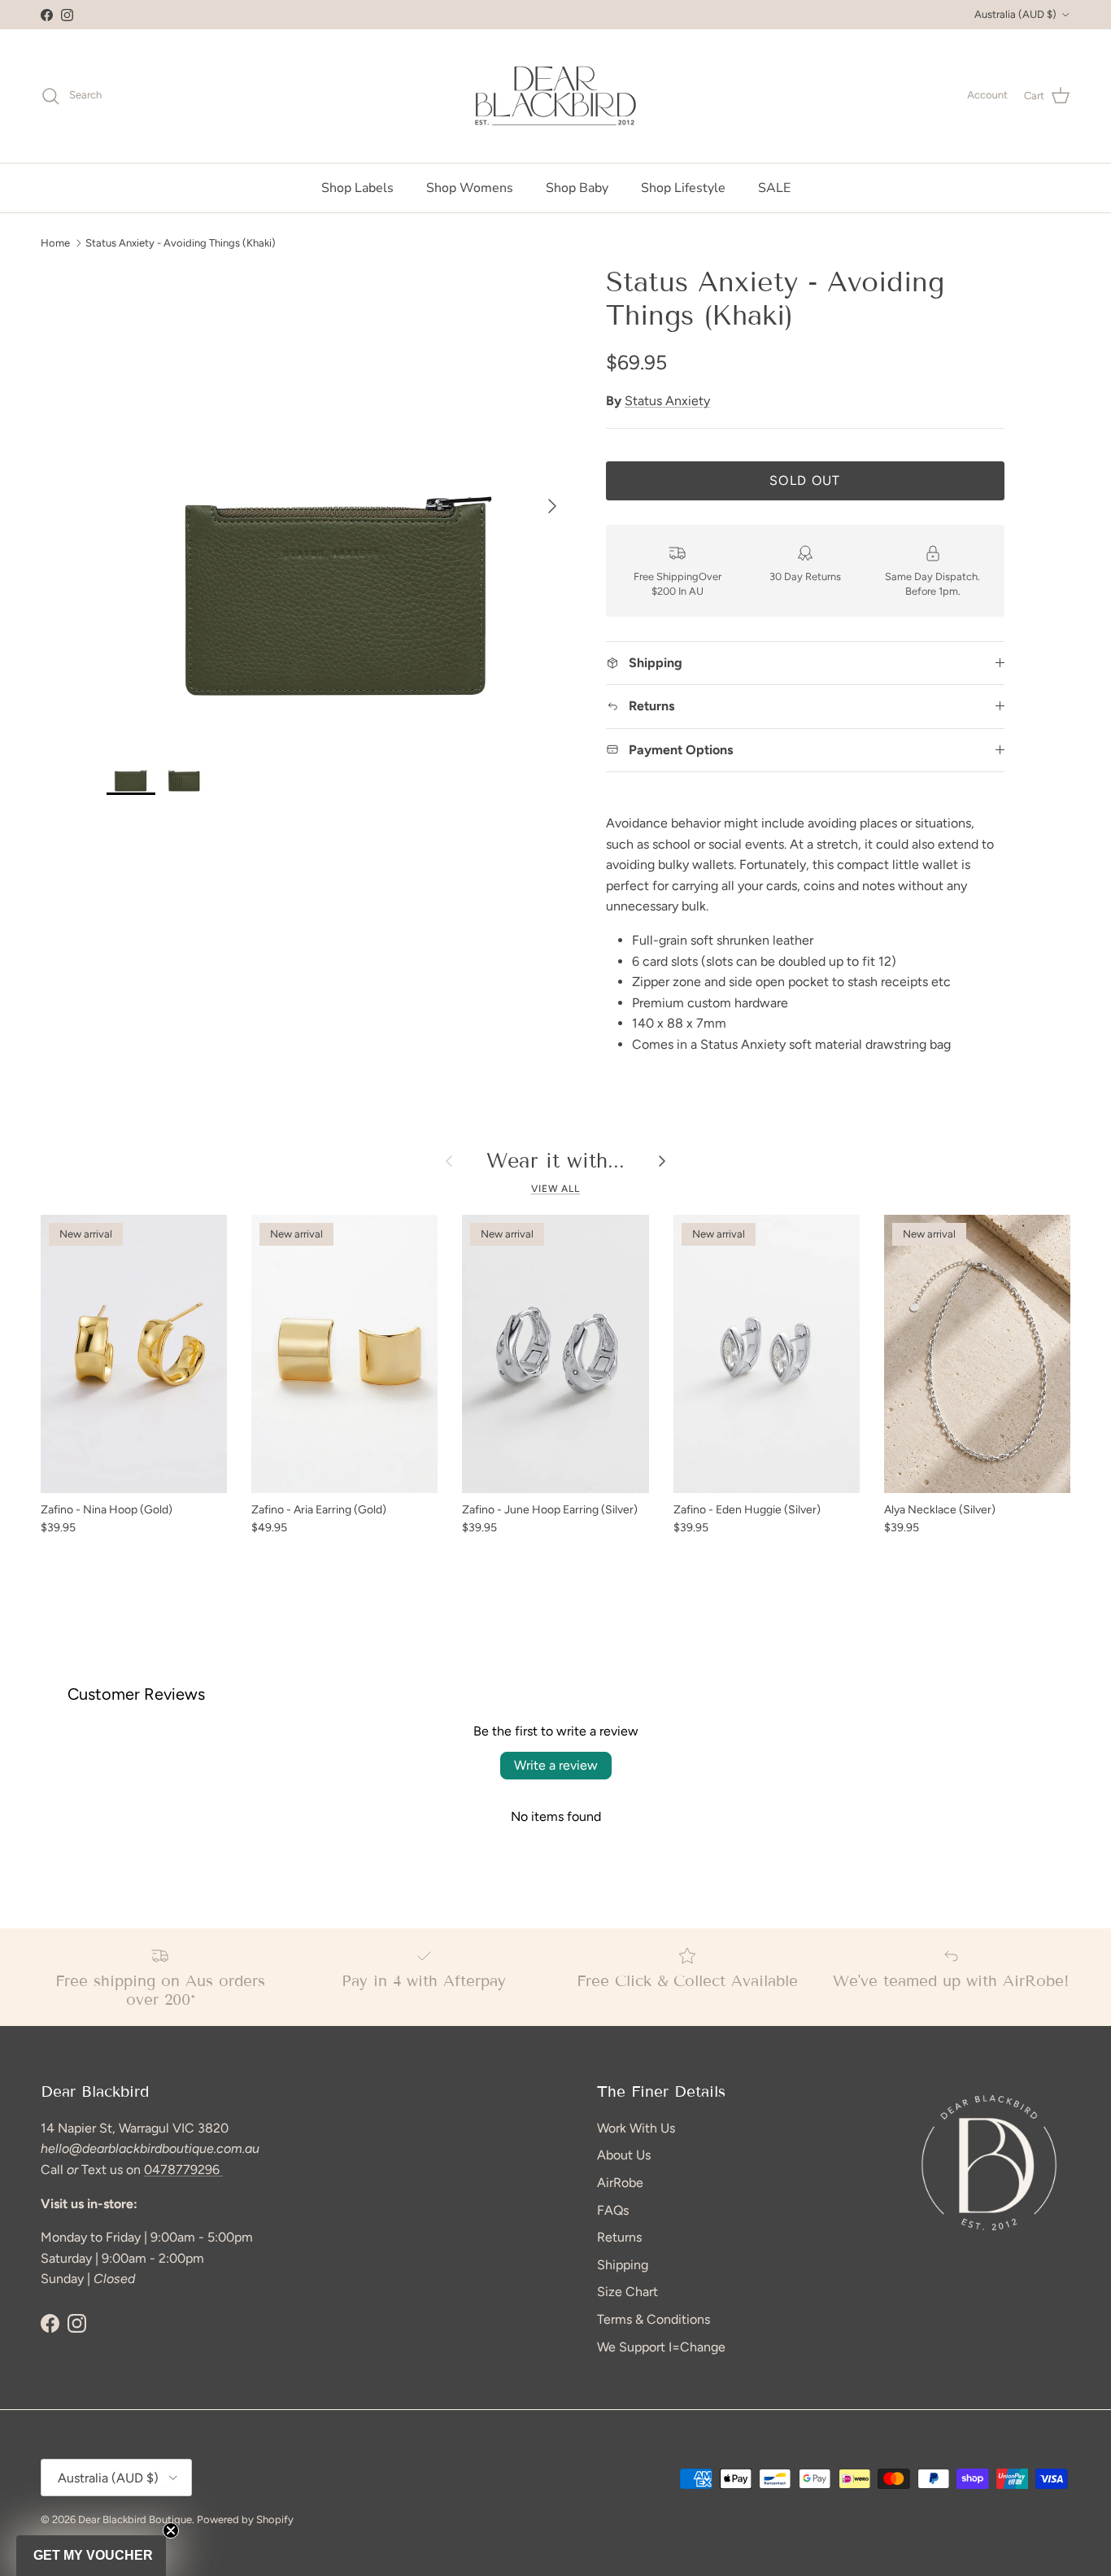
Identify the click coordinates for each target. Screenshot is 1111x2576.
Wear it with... (555, 1161)
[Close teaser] (171, 2530)
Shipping (623, 2265)
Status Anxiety (667, 401)
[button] (91, 2556)
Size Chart (627, 2292)
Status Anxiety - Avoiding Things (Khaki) (181, 242)
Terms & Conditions (654, 2319)
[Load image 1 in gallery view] (338, 498)
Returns (619, 2237)
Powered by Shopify (245, 2519)
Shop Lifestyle (683, 188)
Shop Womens (470, 188)
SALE (774, 188)
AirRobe (620, 2183)
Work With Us (636, 2128)
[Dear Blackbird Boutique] (556, 96)
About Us (624, 2155)
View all (556, 1189)
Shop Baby (577, 188)
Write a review (556, 1765)
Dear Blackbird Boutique (135, 2519)
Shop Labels (357, 188)
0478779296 (183, 2170)
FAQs (613, 2210)
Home (55, 242)
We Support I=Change (661, 2347)
